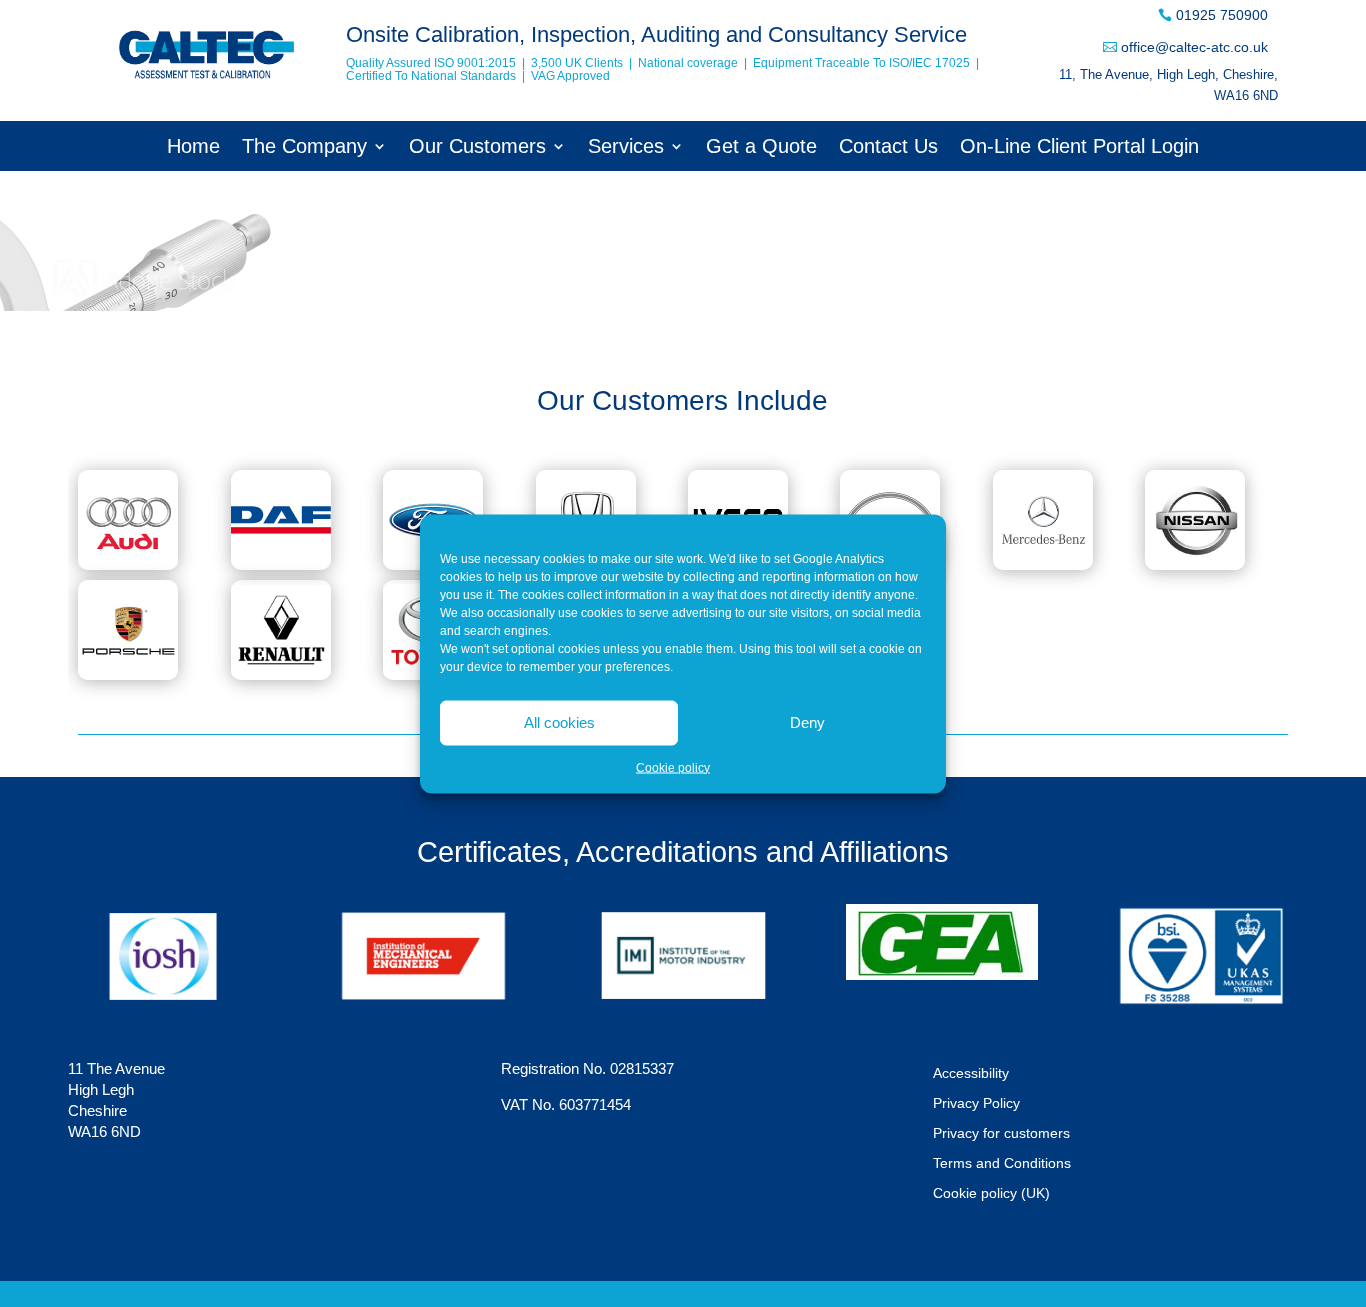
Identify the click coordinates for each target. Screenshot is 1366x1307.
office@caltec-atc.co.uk (1194, 47)
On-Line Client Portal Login (1079, 148)
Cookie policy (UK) (991, 1193)
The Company (304, 148)
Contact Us (888, 148)
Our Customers (477, 148)
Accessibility (971, 1073)
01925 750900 (1222, 15)
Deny (807, 722)
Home (193, 148)
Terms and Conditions (1002, 1163)
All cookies (559, 722)
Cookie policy (673, 767)
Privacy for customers (1001, 1133)
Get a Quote (761, 148)
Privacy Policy (976, 1103)
